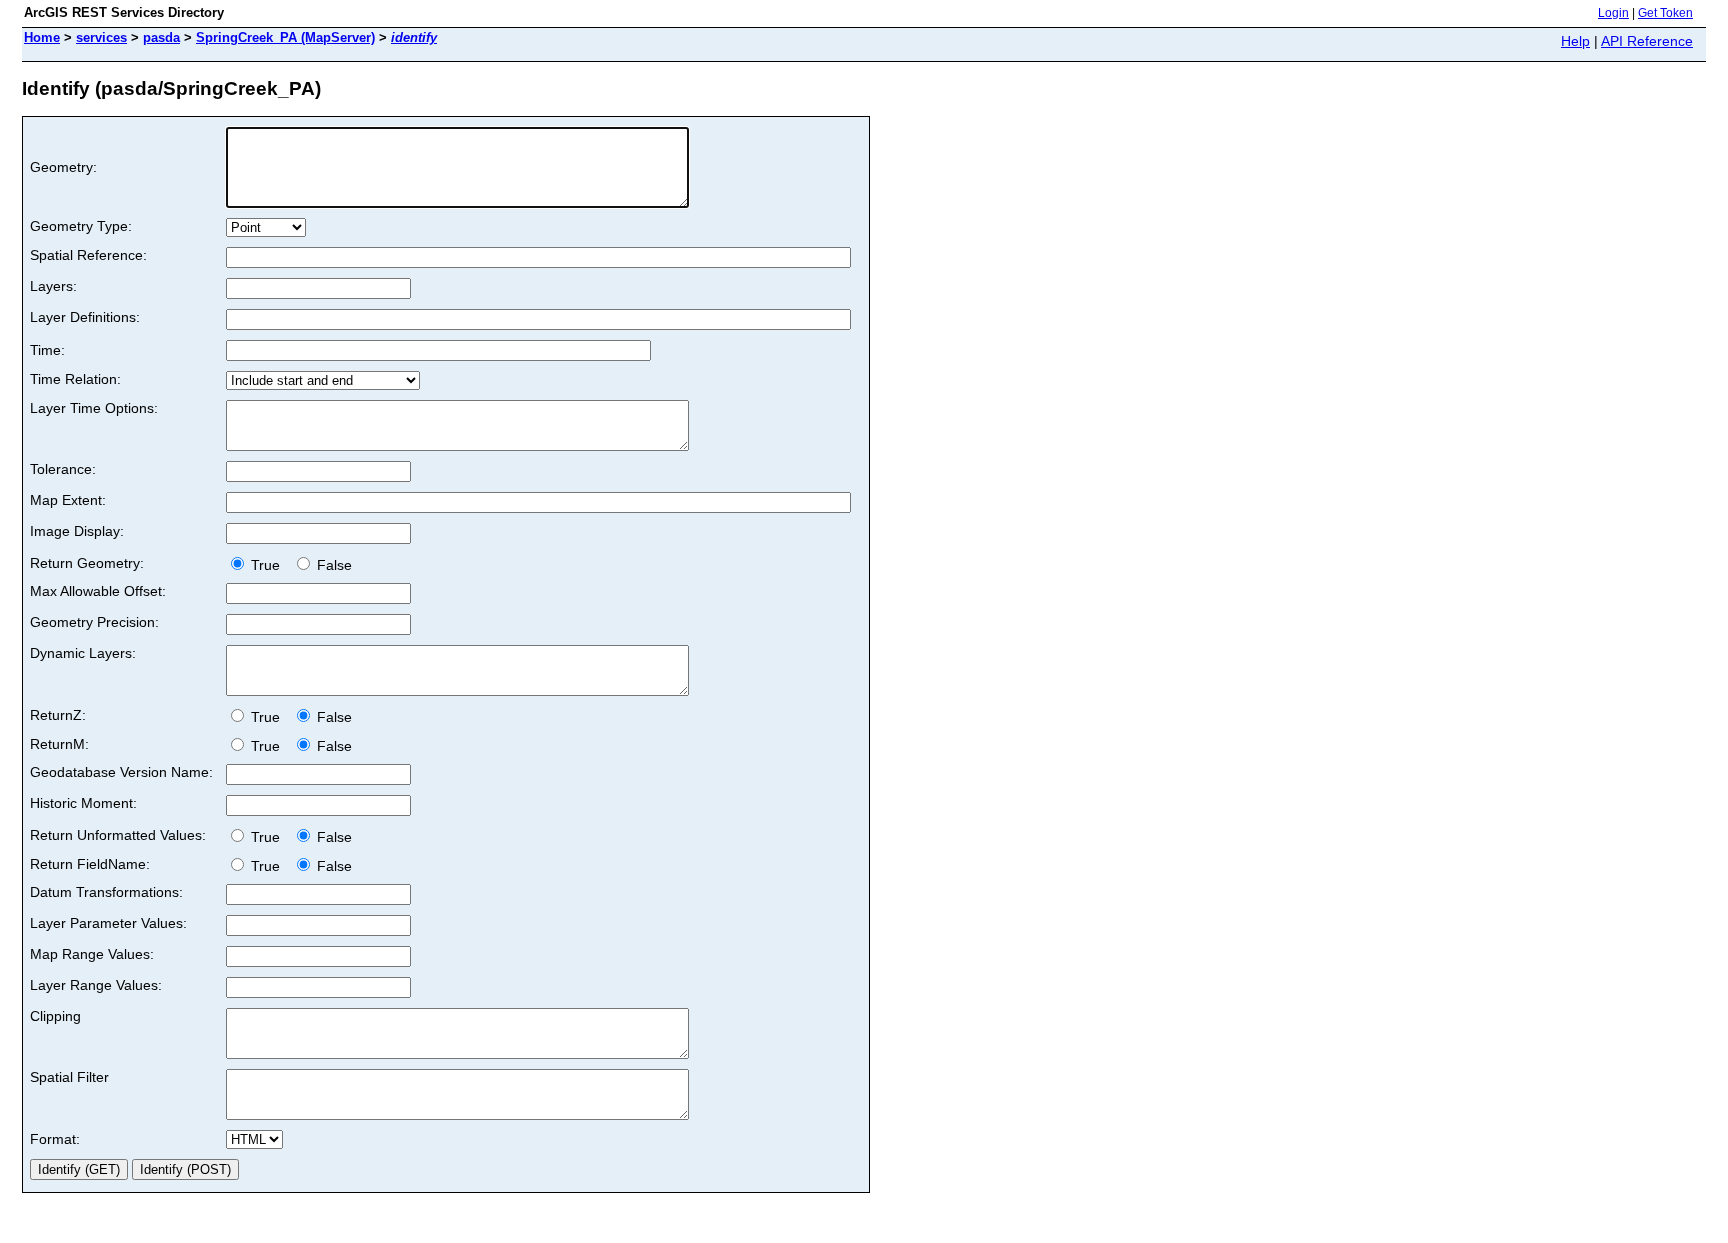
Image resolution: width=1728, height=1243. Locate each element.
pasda (161, 37)
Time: (47, 350)
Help (1575, 41)
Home (42, 37)
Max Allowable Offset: (98, 591)
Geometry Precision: (94, 622)
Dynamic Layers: (83, 653)
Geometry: (63, 167)
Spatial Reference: (88, 255)
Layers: (53, 286)
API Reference (1647, 41)
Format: (55, 1139)
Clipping (55, 1016)
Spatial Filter (69, 1077)
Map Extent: (68, 500)
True (267, 565)
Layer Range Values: (96, 985)
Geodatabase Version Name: (121, 772)
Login (1613, 13)
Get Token (1665, 13)
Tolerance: (63, 469)
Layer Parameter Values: (108, 923)
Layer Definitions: (85, 317)
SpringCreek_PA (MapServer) (285, 37)
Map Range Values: (92, 954)
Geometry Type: (81, 226)
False (332, 565)
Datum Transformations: (106, 892)
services (101, 37)
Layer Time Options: (94, 408)
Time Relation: (75, 379)
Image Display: (77, 531)
